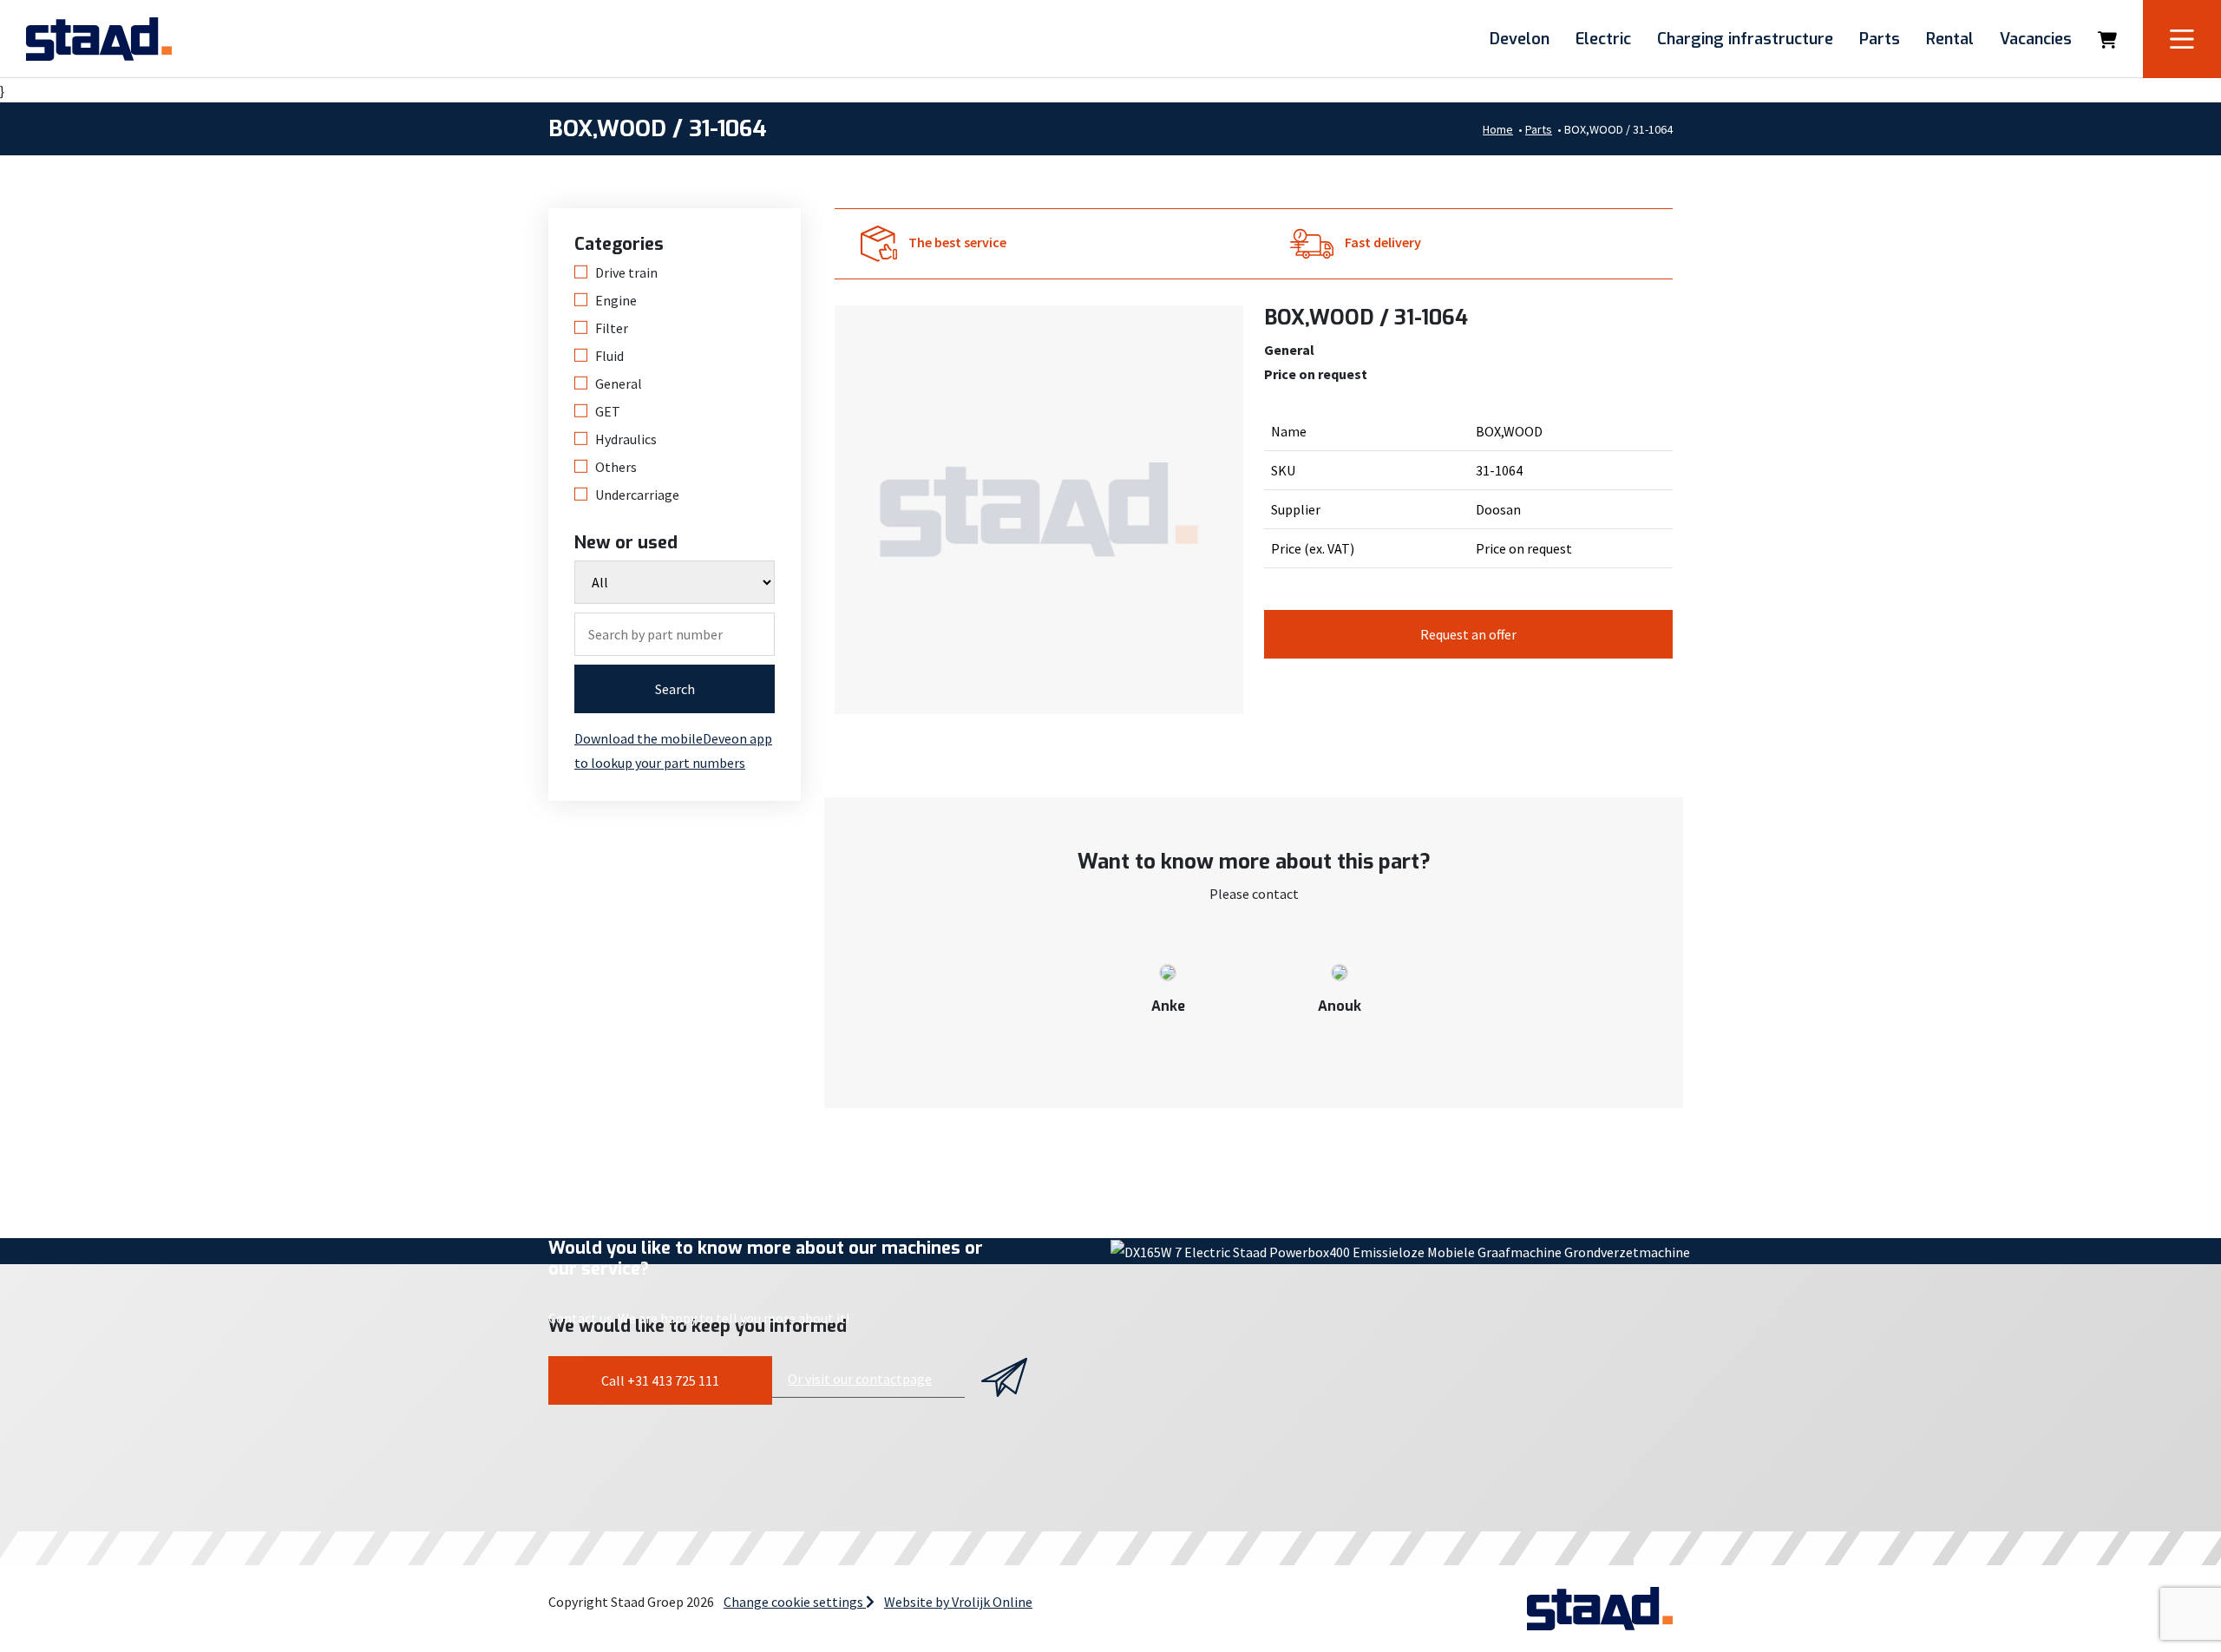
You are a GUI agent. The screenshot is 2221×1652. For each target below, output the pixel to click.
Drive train (626, 272)
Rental (1950, 39)
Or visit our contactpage (860, 1379)
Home (1498, 129)
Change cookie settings (795, 1602)
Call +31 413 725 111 (660, 1380)
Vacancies (2036, 39)
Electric (1603, 39)
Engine (616, 300)
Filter (612, 328)
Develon (1520, 39)
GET (608, 411)
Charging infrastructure (1745, 39)
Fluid (609, 356)
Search (675, 689)
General (619, 383)
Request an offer (1468, 634)
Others (616, 467)
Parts (1880, 39)
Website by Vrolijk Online (958, 1602)
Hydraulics (626, 439)
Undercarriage (637, 495)
